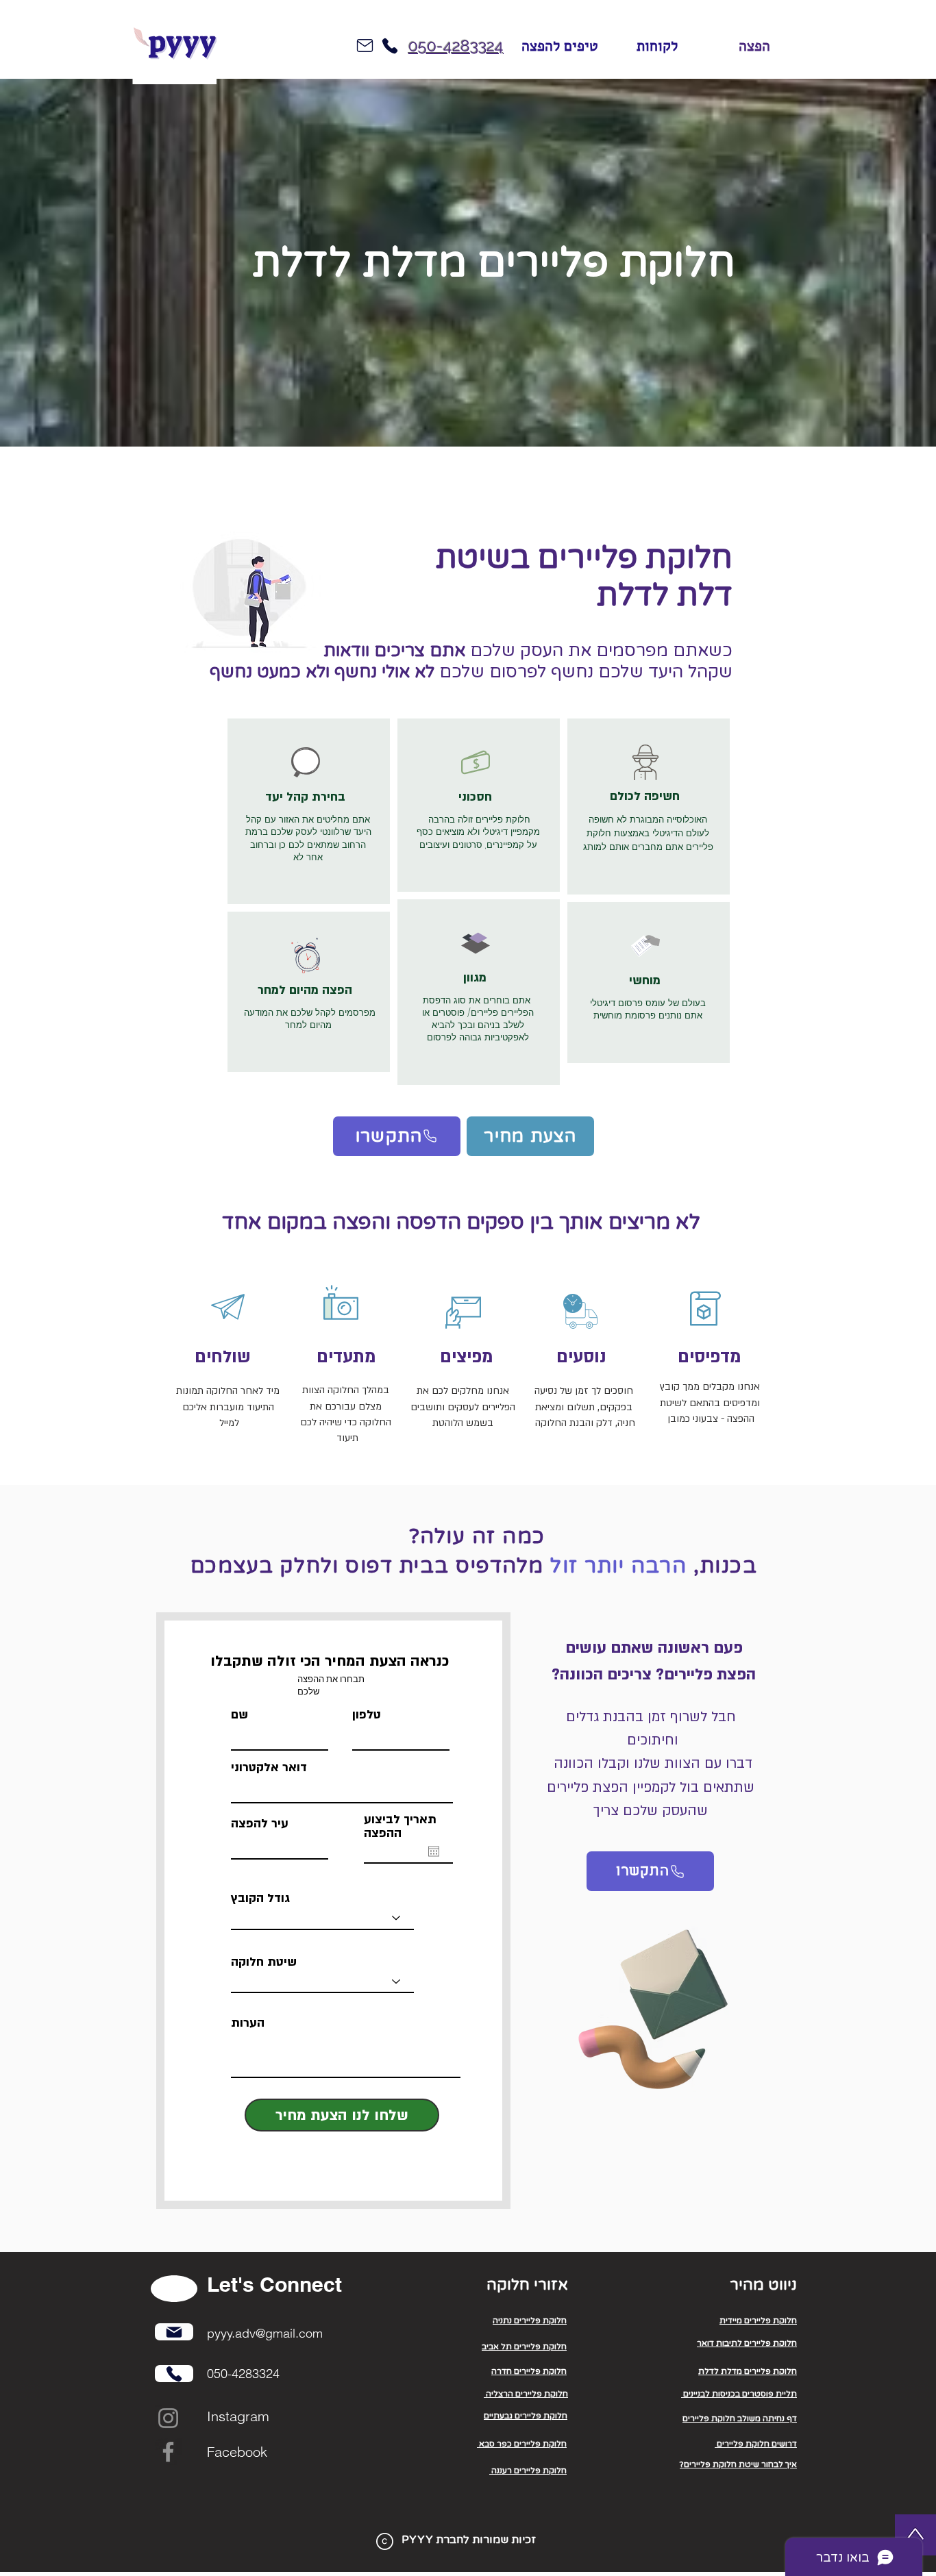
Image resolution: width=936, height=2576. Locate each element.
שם (239, 1715)
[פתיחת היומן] (434, 1851)
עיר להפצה (260, 1824)
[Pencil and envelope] (651, 2002)
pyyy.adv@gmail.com (265, 2333)
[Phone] (390, 46)
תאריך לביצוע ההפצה (400, 1827)
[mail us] (365, 46)
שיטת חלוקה (264, 1962)
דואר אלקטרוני (269, 1768)
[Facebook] (168, 2452)
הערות (248, 2023)
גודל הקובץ (260, 1899)
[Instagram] (168, 2418)
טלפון (367, 1715)
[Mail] (174, 2332)
